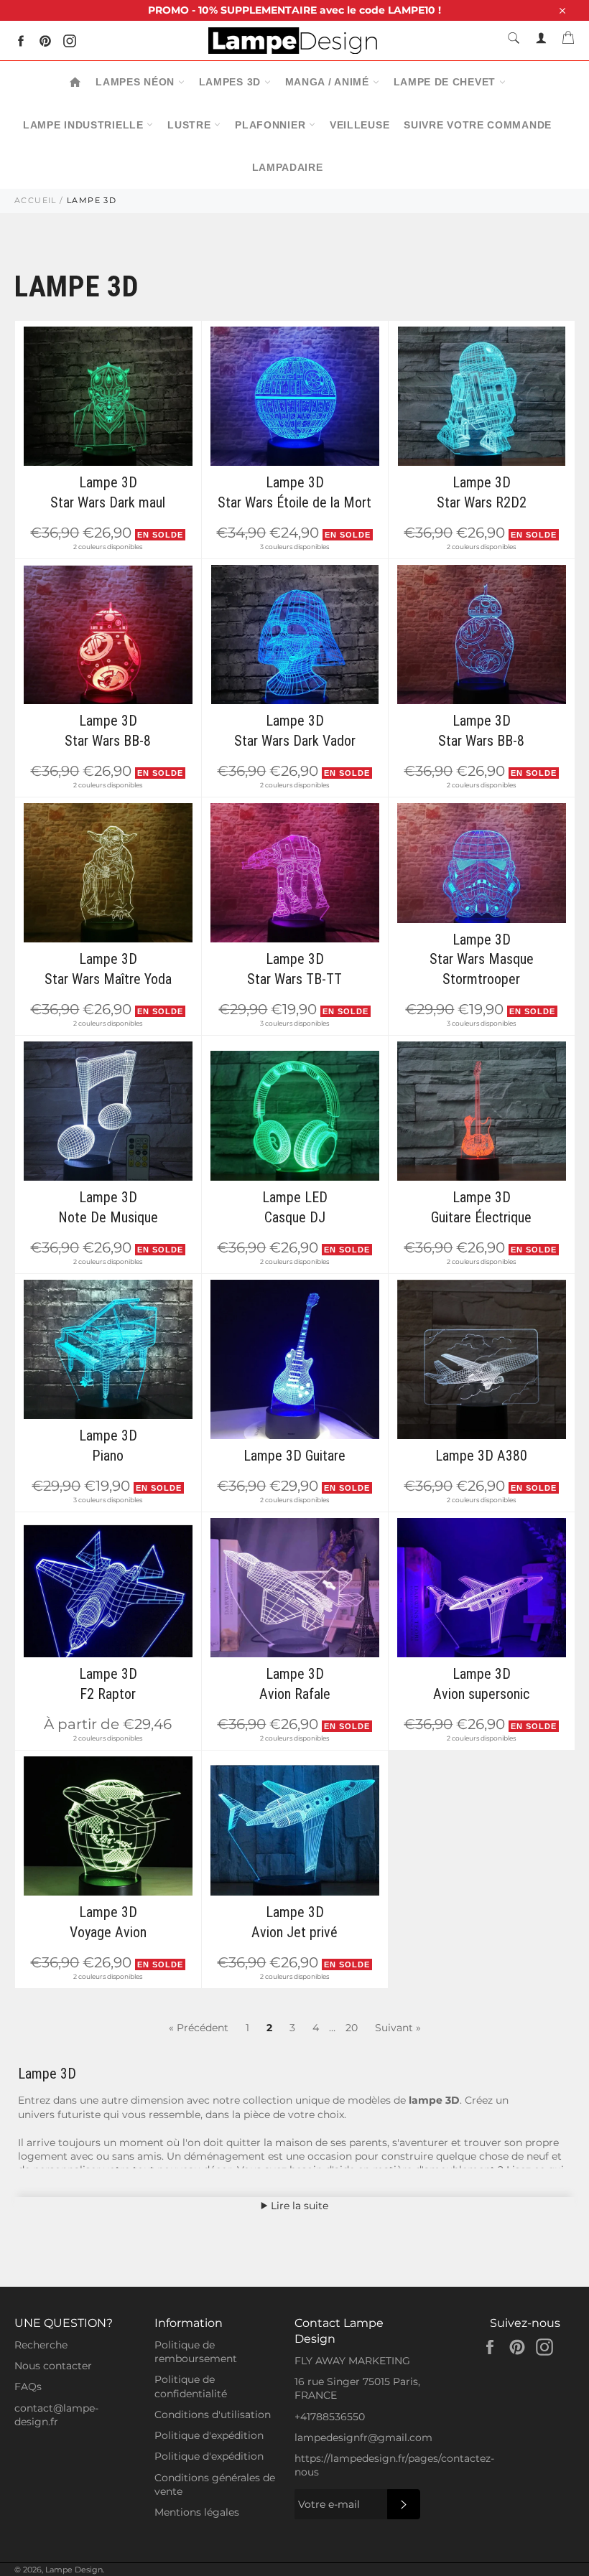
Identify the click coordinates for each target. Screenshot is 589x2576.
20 (352, 2028)
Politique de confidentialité (191, 2386)
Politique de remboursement (196, 2352)
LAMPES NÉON (136, 82)
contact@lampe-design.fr (56, 2415)
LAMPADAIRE (288, 167)
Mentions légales (197, 2512)
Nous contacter (53, 2366)
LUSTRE (191, 125)
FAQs (28, 2387)
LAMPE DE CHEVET (446, 82)
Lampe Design (74, 2570)
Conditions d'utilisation (213, 2415)
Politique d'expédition (209, 2435)
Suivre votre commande (478, 125)
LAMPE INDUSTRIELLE (85, 125)
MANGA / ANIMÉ (329, 82)
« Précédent (199, 2028)
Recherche (41, 2345)
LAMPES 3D (232, 82)
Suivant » (398, 2028)
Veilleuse (360, 125)
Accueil (36, 200)
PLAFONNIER (272, 125)
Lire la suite (298, 2206)
